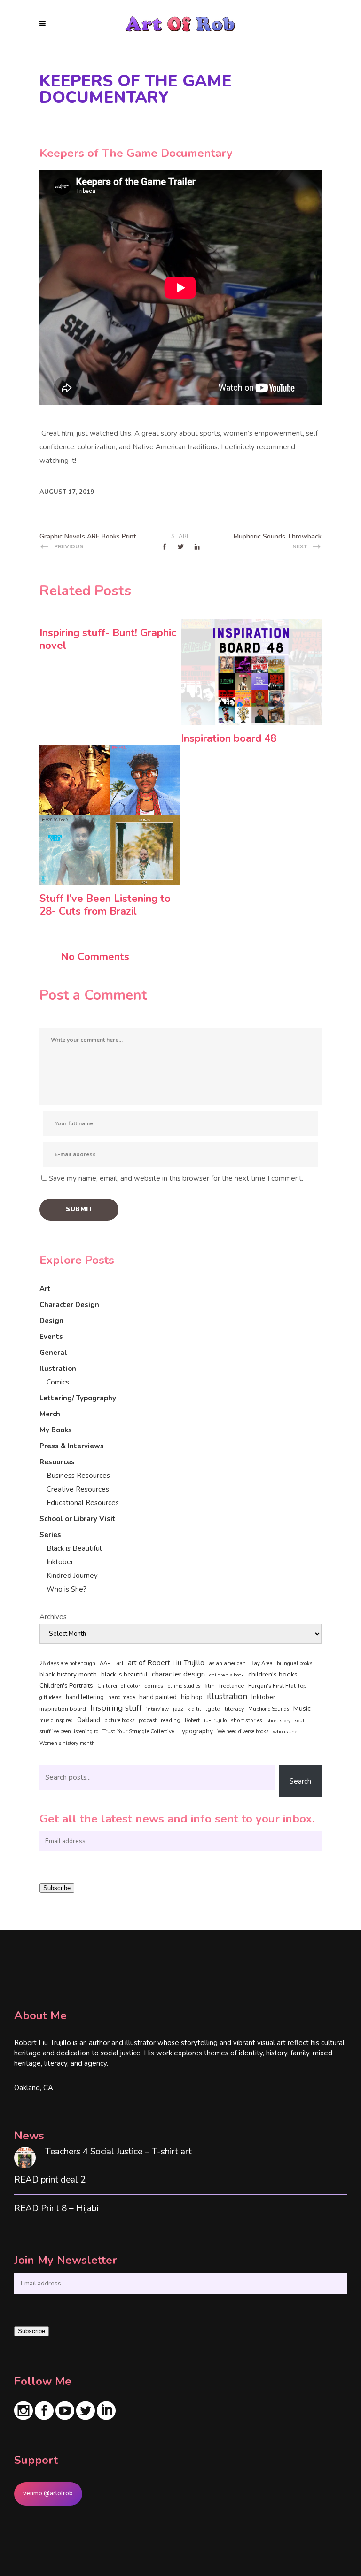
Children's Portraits (66, 1686)
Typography (196, 1731)
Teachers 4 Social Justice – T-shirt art (118, 2152)
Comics (58, 1382)
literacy (234, 1709)
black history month (68, 1674)
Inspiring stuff (116, 1708)
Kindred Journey (72, 1576)
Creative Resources (78, 1489)
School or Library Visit (78, 1519)
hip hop (192, 1697)
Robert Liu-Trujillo (206, 1720)
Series (50, 1535)
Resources (57, 1462)
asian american (227, 1664)
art (120, 1663)
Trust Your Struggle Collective (138, 1731)
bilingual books (294, 1664)
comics (154, 1686)
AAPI (106, 1663)
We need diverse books (243, 1732)
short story (279, 1720)
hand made (122, 1697)
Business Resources (78, 1476)
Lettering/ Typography (78, 1398)
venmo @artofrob (48, 2493)
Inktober (60, 1562)
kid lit (194, 1709)
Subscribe (57, 1888)
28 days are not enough (67, 1664)
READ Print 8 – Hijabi (56, 2209)
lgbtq (213, 1709)
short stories (247, 1720)
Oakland (89, 1720)
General (53, 1353)
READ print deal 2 (50, 2180)
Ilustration (58, 1369)
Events (51, 1337)
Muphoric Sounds (269, 1709)
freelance (232, 1686)
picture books (119, 1720)
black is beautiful (124, 1675)
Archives (53, 1617)
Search (300, 1781)
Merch (50, 1414)
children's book (227, 1675)
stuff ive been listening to (69, 1732)
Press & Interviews (72, 1446)
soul (299, 1720)
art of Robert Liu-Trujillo (166, 1663)
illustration (227, 1697)
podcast (148, 1720)
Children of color (119, 1686)
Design (51, 1321)
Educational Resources (83, 1503)
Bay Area (261, 1664)
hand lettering (85, 1697)
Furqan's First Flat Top (277, 1686)
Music (302, 1708)
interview (157, 1709)
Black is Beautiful (74, 1548)
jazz (178, 1709)
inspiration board (63, 1709)
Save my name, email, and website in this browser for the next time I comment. (176, 1178)
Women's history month (67, 1743)
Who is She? (67, 1589)
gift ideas (51, 1697)
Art (45, 1289)
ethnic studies (184, 1686)
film (210, 1686)
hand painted (158, 1697)
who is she (285, 1732)
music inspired (56, 1720)
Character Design (69, 1305)
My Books (56, 1430)
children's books (273, 1674)
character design (178, 1674)
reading (171, 1720)
